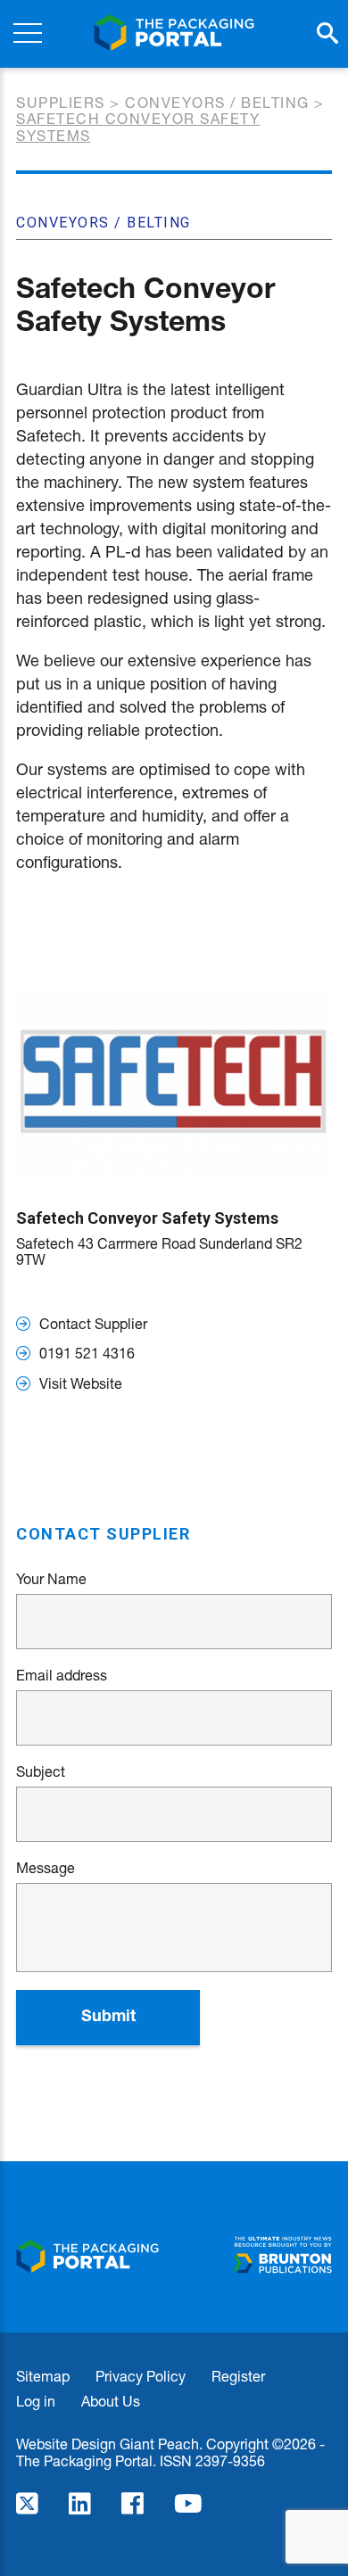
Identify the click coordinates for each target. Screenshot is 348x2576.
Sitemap (43, 2376)
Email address (62, 1675)
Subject (41, 1771)
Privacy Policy (141, 2376)
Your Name (51, 1579)
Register (238, 2376)
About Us (111, 2401)
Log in (36, 2401)
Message (46, 1868)
